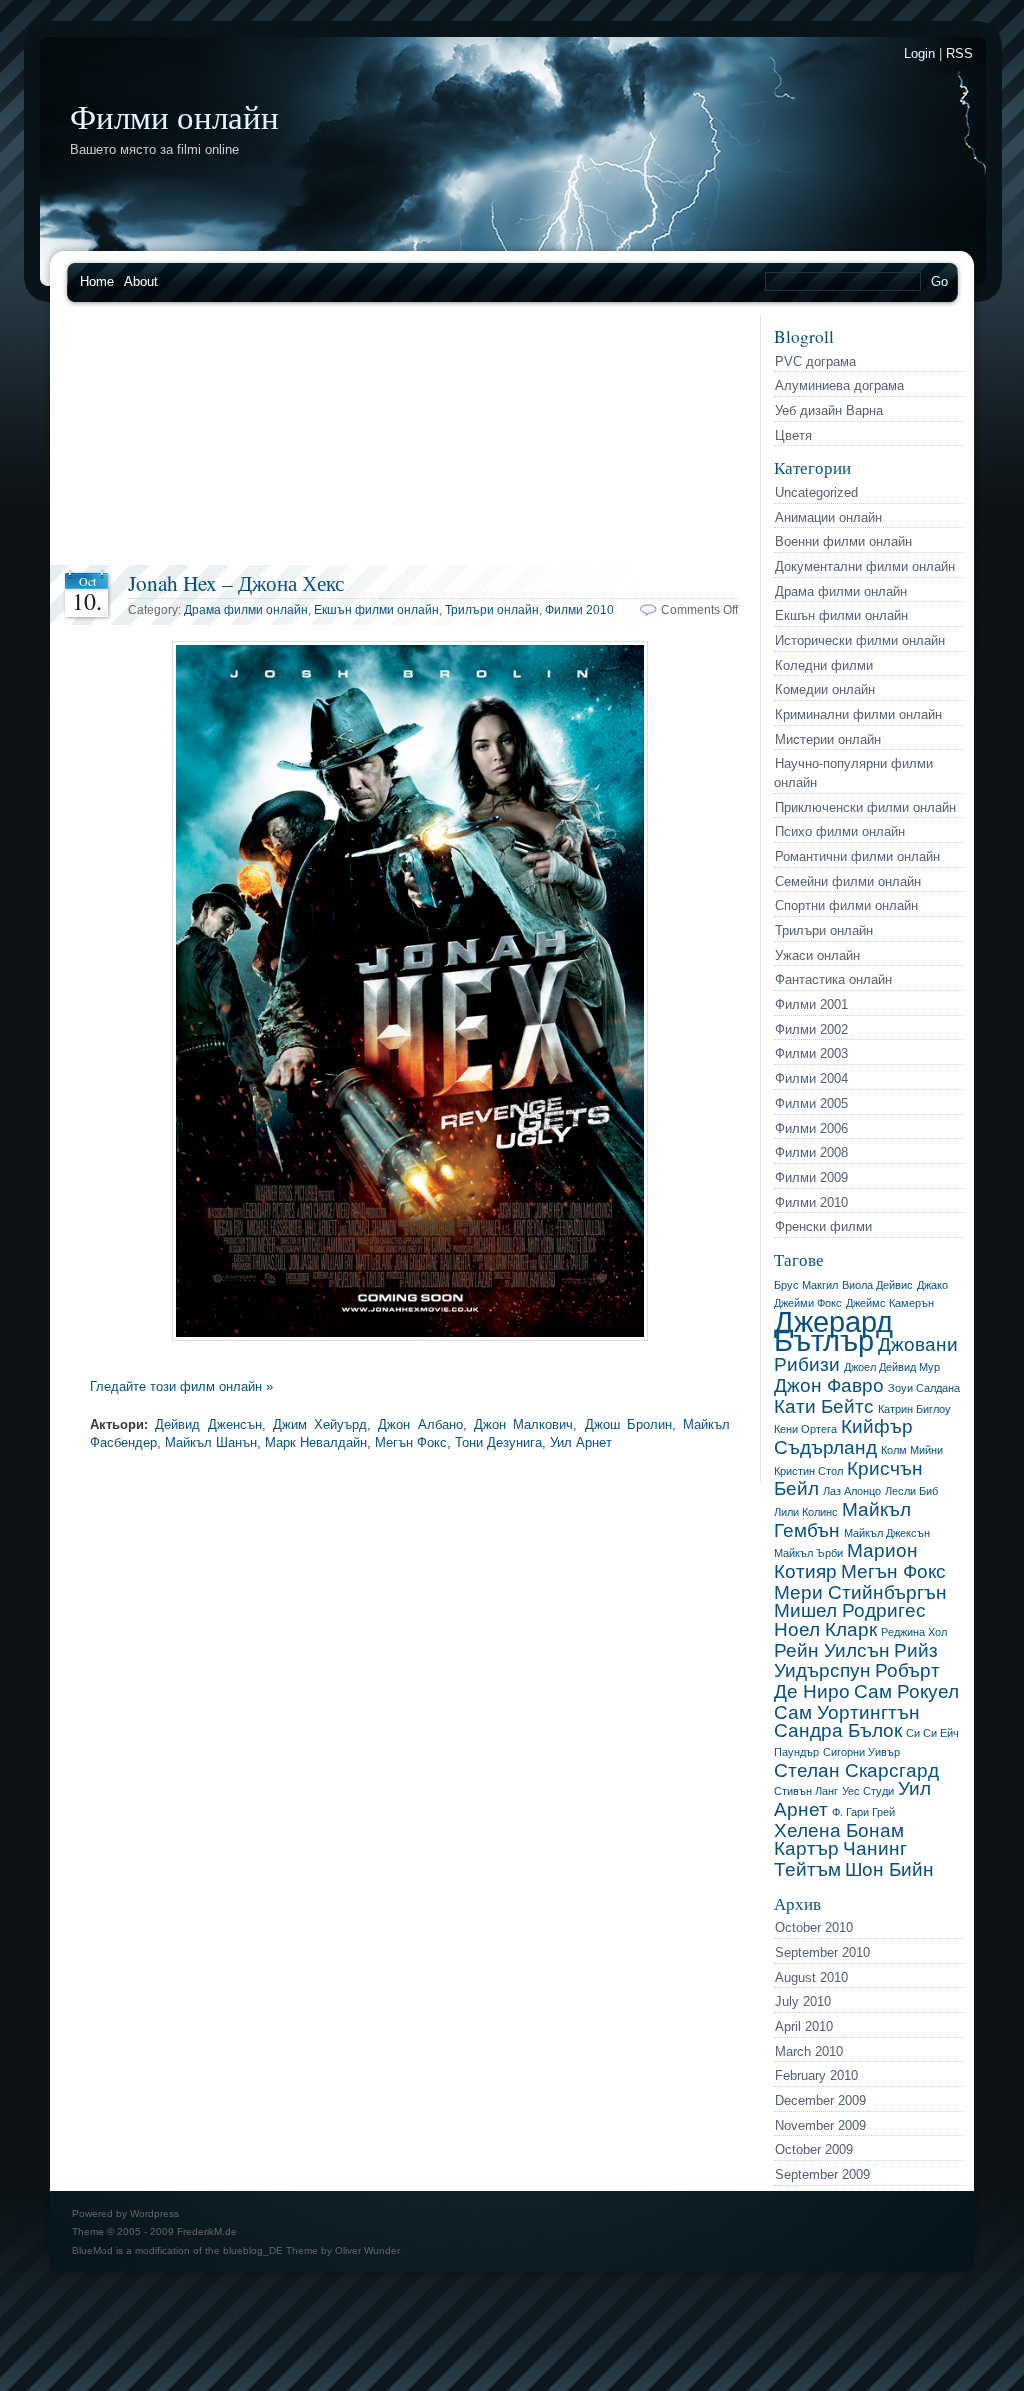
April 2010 (804, 2026)
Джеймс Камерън (890, 1303)
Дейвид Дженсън (208, 1424)
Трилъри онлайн (824, 930)
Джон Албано (420, 1424)
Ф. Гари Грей (863, 1812)
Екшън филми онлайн (841, 615)
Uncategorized (816, 492)
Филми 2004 (811, 1078)
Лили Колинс (806, 1512)
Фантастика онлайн (833, 979)
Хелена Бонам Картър (839, 1840)
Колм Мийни (912, 1450)
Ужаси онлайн (817, 955)
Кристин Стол (808, 1471)
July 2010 (803, 2001)
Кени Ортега (805, 1429)
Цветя (793, 435)
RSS (959, 53)
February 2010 (816, 2075)
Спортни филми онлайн (846, 905)
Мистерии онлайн (828, 739)
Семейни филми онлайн (848, 881)
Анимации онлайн (828, 517)
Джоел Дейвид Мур (892, 1367)
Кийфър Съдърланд (843, 1437)
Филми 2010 (811, 1202)
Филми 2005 (811, 1103)
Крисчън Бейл (848, 1479)
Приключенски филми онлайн (865, 807)
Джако (932, 1285)
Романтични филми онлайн (857, 856)
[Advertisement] (405, 440)
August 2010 (811, 1977)
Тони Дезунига (498, 1442)
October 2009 (814, 2149)
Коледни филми (824, 665)
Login (919, 53)
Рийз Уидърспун (856, 1661)
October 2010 (814, 1927)
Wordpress (154, 2213)
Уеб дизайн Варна (829, 410)
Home (97, 281)
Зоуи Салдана (924, 1388)
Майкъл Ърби (808, 1553)
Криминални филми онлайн (858, 714)
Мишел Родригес (850, 1610)
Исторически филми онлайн (860, 640)
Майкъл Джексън (887, 1533)
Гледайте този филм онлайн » (181, 1386)
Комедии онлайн (825, 689)
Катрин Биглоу (914, 1409)
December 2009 (820, 2100)
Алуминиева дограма (839, 385)
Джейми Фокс (808, 1303)
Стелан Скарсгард (856, 1770)
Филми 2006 (811, 1128)
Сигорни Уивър (861, 1752)
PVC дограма (815, 361)
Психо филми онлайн (840, 831)
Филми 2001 (811, 1004)
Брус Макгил (806, 1285)
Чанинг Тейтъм (840, 1859)
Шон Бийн (889, 1869)
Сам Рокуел (906, 1691)
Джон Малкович (523, 1424)
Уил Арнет (581, 1442)
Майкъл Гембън (842, 1520)
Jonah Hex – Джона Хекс (236, 582)
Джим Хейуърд (320, 1424)
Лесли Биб (911, 1491)
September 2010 (822, 1952)
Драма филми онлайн (841, 591)
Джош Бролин (628, 1424)
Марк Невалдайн (316, 1442)
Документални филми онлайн (865, 566)
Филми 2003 (811, 1053)
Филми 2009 (811, 1177)
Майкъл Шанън (211, 1442)
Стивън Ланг (806, 1791)
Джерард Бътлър (833, 1331)
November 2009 (820, 2125)
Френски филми (823, 1226)
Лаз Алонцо (852, 1491)
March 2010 (809, 2051)
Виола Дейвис (877, 1285)
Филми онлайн (174, 116)
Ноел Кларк (825, 1629)
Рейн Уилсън (832, 1650)
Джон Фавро (829, 1385)
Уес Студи (868, 1791)
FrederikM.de (207, 2231)
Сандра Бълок (838, 1730)
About (141, 281)
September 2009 (822, 2174)
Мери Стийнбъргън (860, 1592)
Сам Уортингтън (847, 1712)
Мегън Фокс (893, 1571)
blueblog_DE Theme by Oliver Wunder (311, 2250)
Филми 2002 (811, 1029)
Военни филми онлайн (843, 541)
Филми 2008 (811, 1152)
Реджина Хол (914, 1632)
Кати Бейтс (824, 1406)
